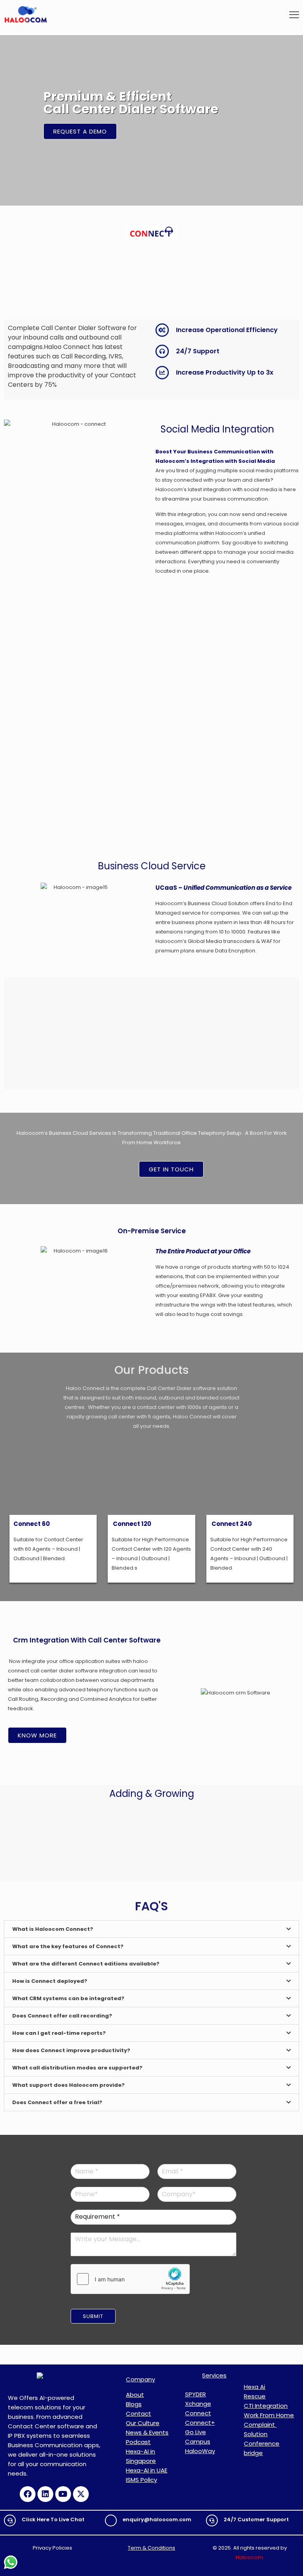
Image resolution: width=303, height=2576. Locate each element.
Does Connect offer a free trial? (57, 2102)
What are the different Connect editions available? (86, 1964)
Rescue (255, 2396)
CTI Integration (266, 2406)
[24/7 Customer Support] (212, 2520)
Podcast (138, 2442)
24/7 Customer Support (256, 2519)
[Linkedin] (45, 2494)
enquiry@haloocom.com (157, 2519)
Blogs (134, 2404)
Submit (93, 2316)
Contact (138, 2414)
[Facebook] (28, 2494)
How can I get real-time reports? (59, 2033)
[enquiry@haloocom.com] (111, 2520)
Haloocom (249, 2557)
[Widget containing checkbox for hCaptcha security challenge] (130, 2279)
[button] (151, 1929)
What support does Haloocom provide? (68, 2085)
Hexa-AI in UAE (147, 2470)
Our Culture (143, 2423)
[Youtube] (63, 2494)
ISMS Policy (141, 2480)
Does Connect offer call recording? (62, 2016)
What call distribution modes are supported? (77, 2068)
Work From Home (269, 2415)
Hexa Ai (254, 2387)
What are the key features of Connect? (68, 1946)
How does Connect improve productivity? (71, 2050)
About (135, 2395)
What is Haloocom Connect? (53, 1929)
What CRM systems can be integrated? (68, 1998)
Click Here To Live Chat (53, 2519)
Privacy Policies (53, 2548)
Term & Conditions (151, 2548)
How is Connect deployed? (50, 1981)
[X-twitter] (81, 2494)
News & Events (147, 2432)
